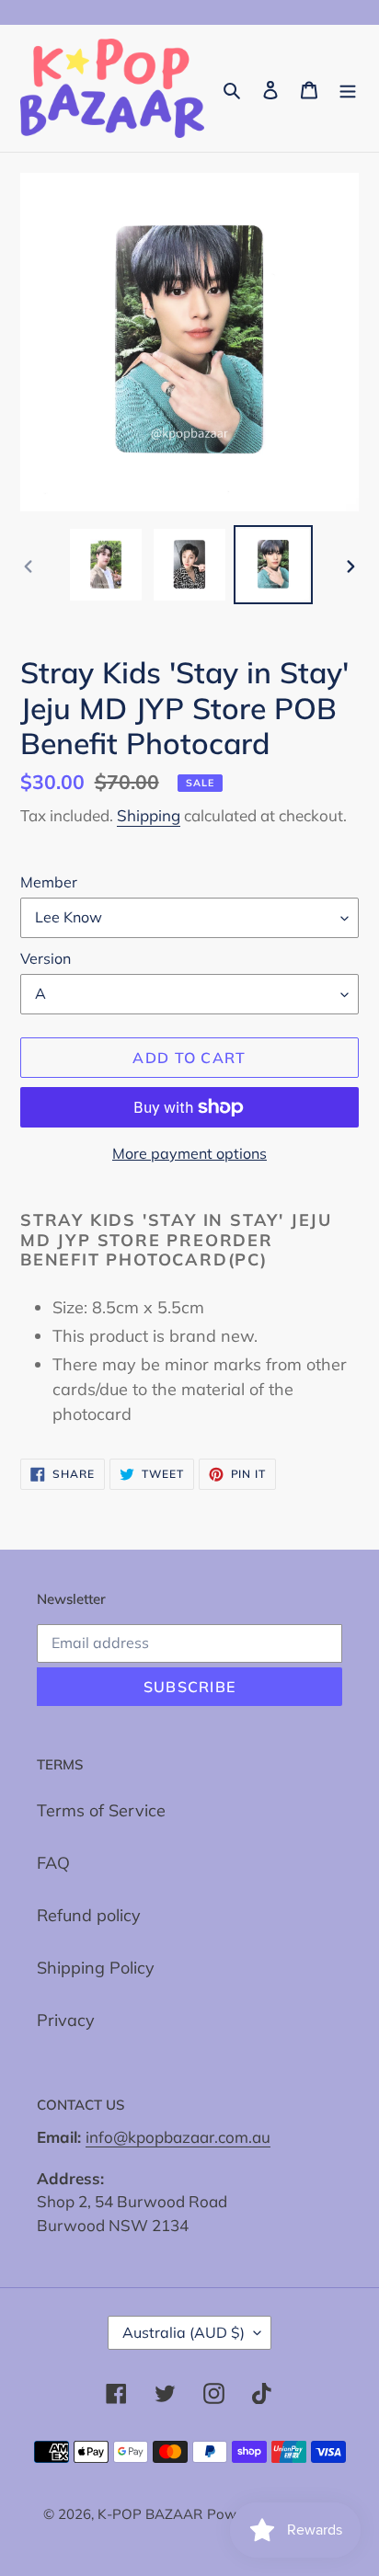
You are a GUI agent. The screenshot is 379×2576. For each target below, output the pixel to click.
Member (49, 882)
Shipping (149, 815)
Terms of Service (101, 1810)
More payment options (189, 1153)
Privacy (66, 2020)
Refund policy (89, 1915)
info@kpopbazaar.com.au (178, 2137)
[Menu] (348, 89)
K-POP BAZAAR (150, 2514)
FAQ (53, 1863)
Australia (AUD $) (184, 2332)
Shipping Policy (96, 1968)
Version (46, 958)
